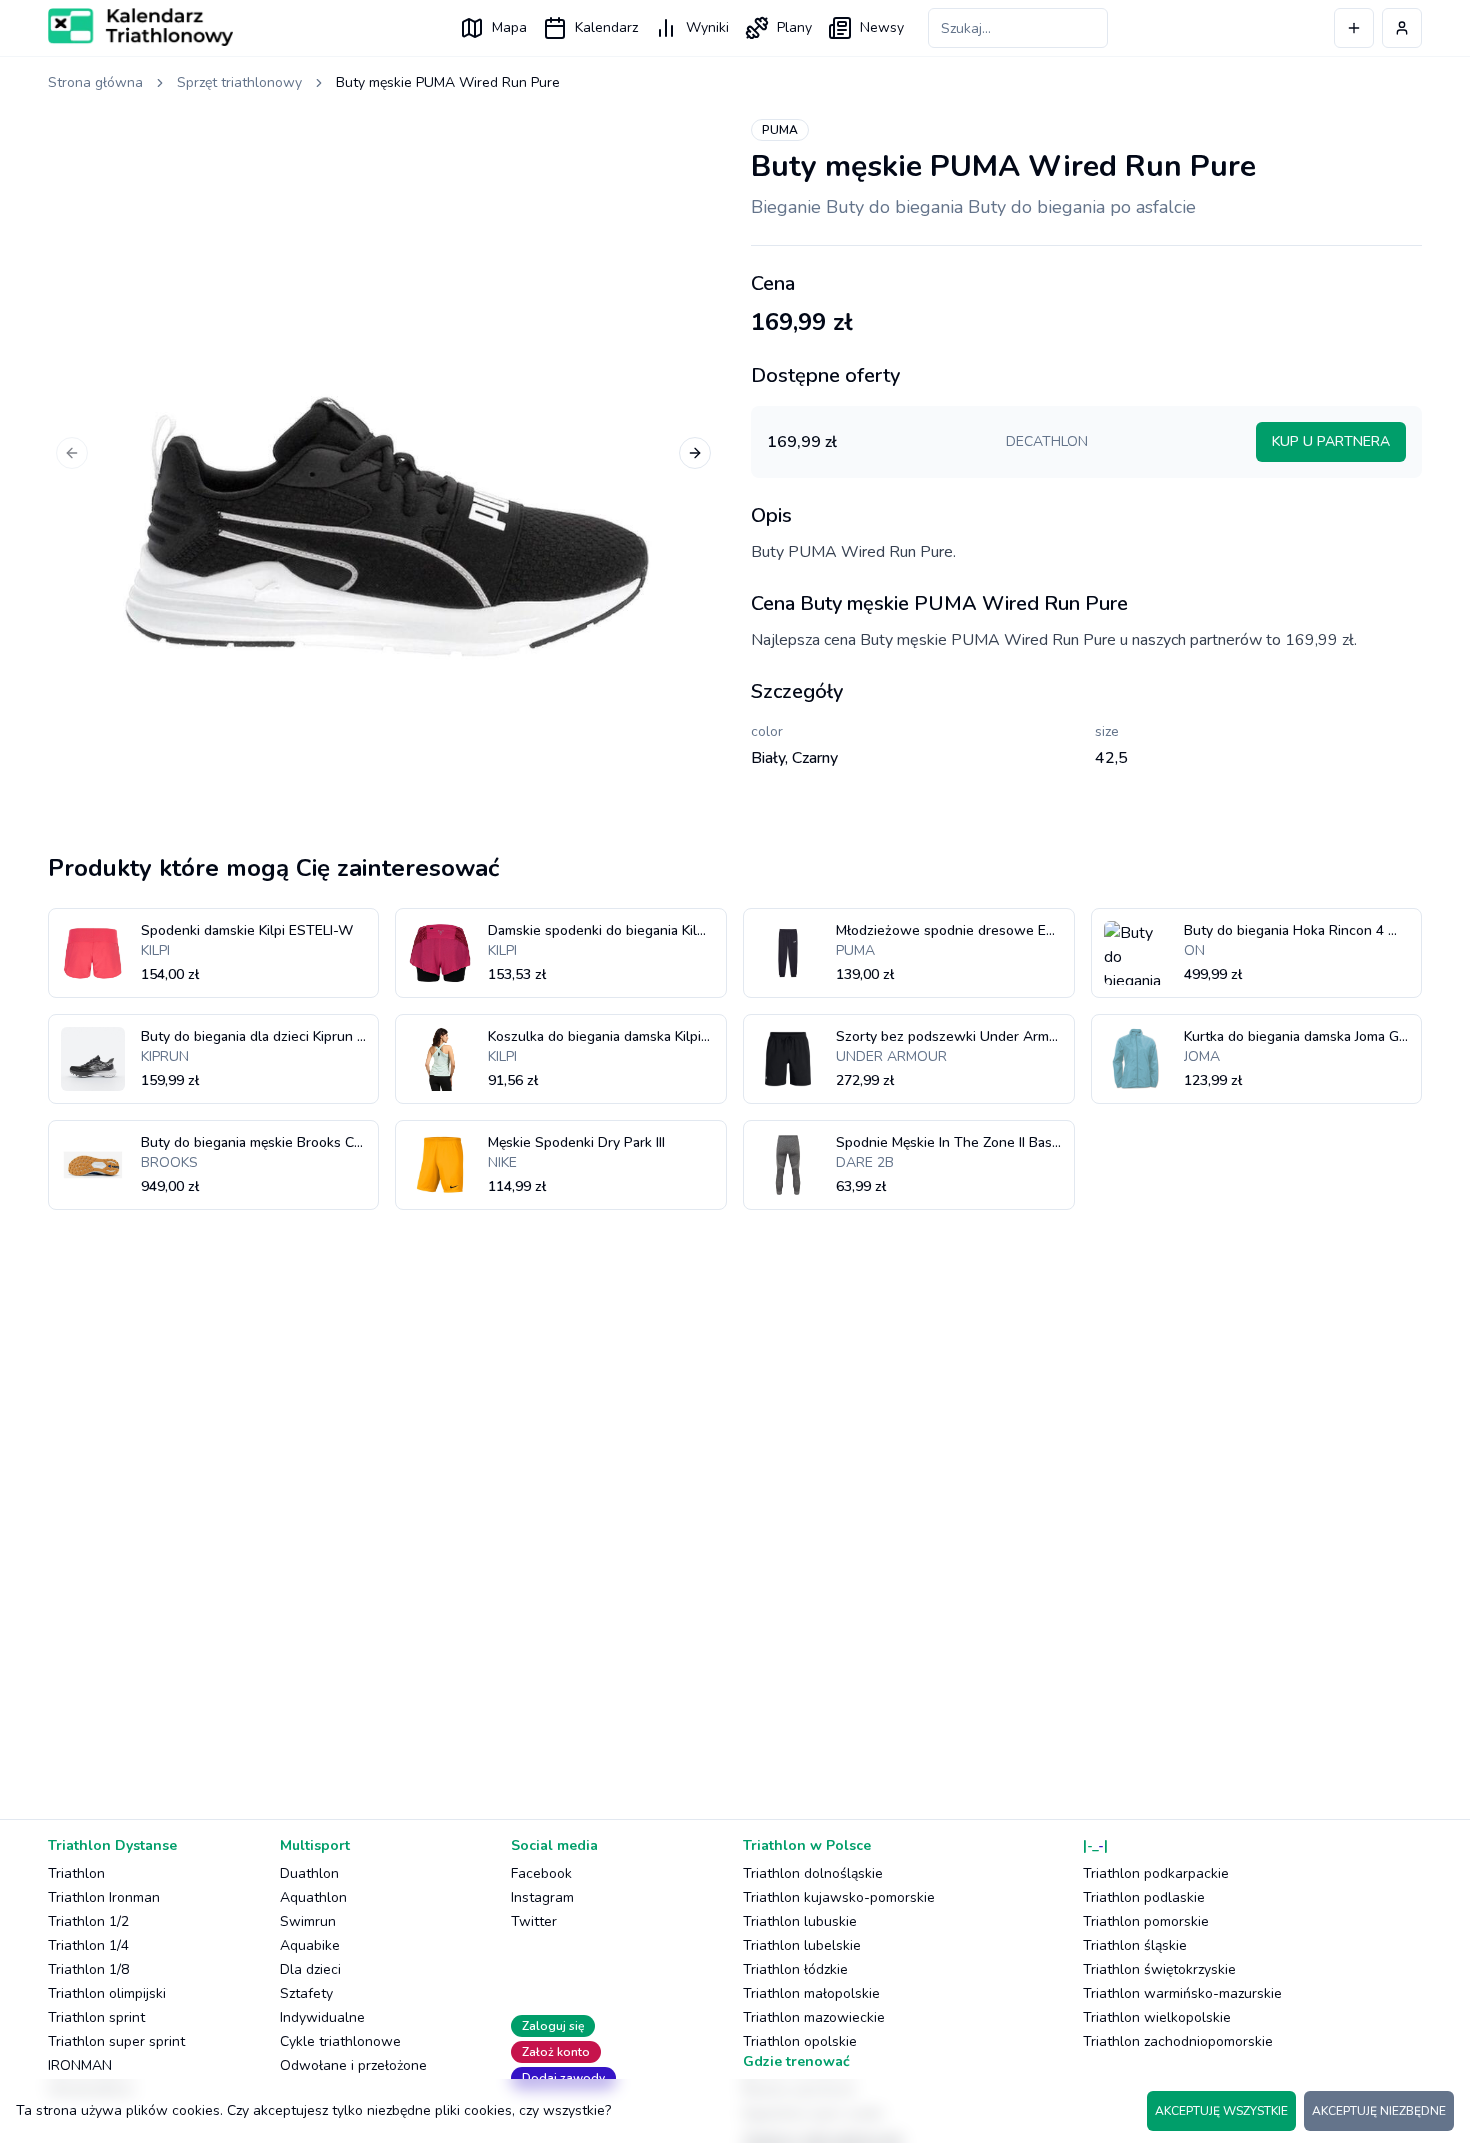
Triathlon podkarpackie (1156, 1873)
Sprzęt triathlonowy (239, 82)
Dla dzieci (310, 1969)
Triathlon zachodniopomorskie (1178, 2041)
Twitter (534, 1921)
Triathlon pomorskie (1146, 1921)
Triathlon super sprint (116, 2041)
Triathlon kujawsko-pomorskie (839, 1897)
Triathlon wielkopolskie (1157, 2017)
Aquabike (310, 1945)
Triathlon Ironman (104, 1897)
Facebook (541, 1873)
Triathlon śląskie (1135, 1945)
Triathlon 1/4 (88, 1945)
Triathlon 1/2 (88, 1921)
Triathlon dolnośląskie (813, 1873)
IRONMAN (80, 2065)
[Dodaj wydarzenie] (1354, 28)
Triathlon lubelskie (802, 1945)
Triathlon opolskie (800, 2041)
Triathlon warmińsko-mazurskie (1182, 1993)
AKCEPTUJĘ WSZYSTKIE (1221, 2111)
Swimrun (308, 1921)
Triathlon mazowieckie (814, 2017)
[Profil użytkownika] (1402, 28)
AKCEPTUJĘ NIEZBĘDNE (1379, 2111)
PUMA (780, 130)
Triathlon (76, 1873)
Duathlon (309, 1873)
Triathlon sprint (96, 2017)
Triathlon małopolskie (811, 1993)
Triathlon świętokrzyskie (1159, 1969)
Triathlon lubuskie (800, 1921)
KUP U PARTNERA (1331, 441)
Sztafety (306, 1993)
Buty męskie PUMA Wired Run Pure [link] (448, 82)
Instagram (542, 1897)
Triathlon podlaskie (1144, 1897)
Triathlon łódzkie (795, 1969)
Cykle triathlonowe (340, 2041)
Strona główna (95, 82)
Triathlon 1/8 (88, 1969)
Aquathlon (313, 1897)
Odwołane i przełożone (353, 2065)
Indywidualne (322, 2017)
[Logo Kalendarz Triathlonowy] (140, 27)
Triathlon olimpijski (107, 1993)
